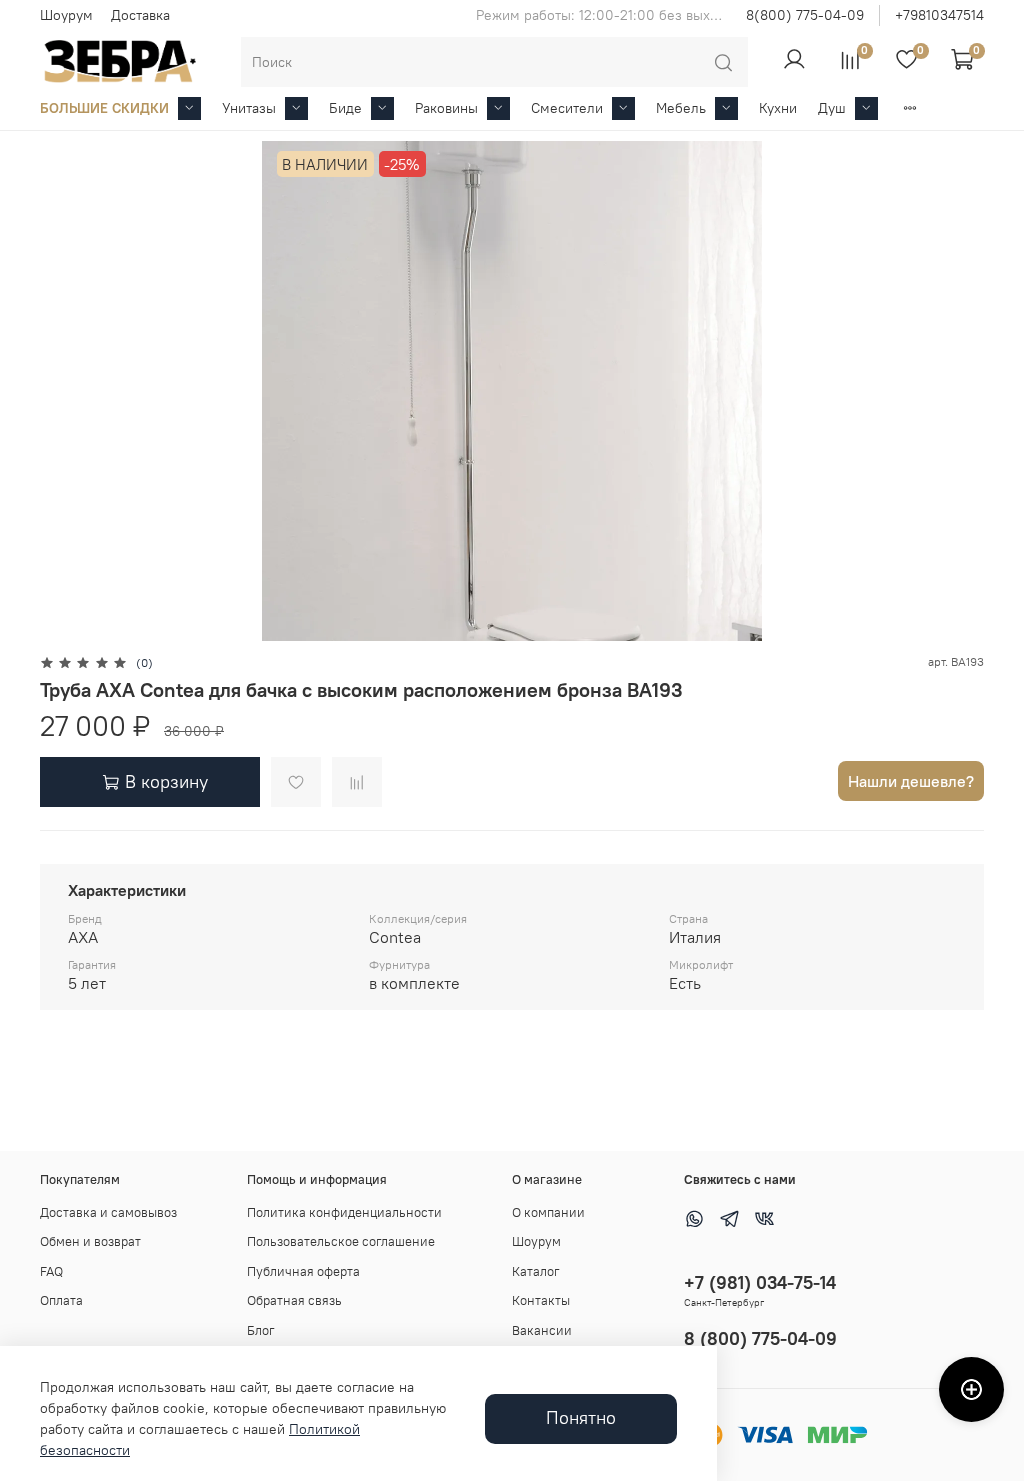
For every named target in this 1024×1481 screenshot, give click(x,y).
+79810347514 (939, 15)
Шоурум (66, 15)
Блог (261, 1330)
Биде (345, 108)
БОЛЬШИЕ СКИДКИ (104, 108)
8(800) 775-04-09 (805, 15)
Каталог (536, 1271)
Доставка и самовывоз (108, 1212)
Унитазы (249, 108)
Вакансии (542, 1330)
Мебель (681, 108)
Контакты (541, 1300)
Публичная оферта (303, 1271)
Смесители (567, 108)
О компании (548, 1212)
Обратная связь (294, 1300)
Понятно (581, 1418)
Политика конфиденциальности (344, 1212)
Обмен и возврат (90, 1241)
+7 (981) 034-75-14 (760, 1282)
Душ (832, 108)
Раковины (446, 108)
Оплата (61, 1300)
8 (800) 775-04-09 (760, 1338)
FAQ (51, 1271)
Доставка (140, 15)
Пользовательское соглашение (341, 1241)
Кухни (778, 108)
